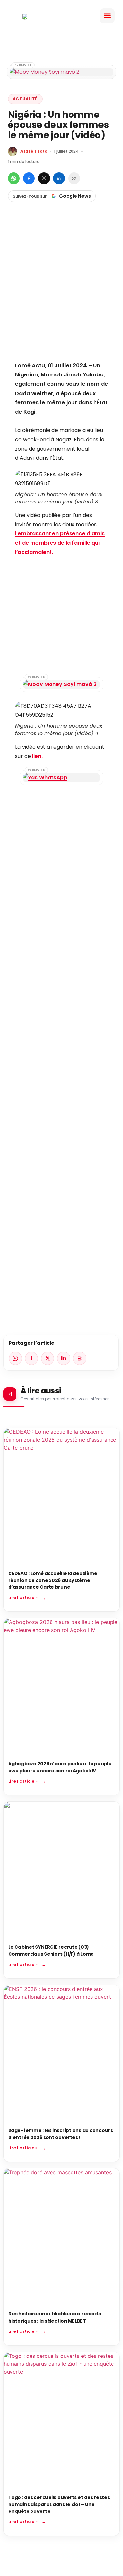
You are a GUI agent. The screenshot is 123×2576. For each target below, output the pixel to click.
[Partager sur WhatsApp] (14, 178)
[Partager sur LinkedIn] (59, 178)
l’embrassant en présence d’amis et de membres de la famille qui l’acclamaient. (60, 543)
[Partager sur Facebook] (29, 178)
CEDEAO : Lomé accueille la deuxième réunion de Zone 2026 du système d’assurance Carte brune (53, 1580)
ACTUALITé (25, 99)
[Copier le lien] (74, 178)
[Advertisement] (61, 293)
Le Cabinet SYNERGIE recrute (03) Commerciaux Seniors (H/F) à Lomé (51, 1951)
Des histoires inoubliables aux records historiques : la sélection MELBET (55, 2317)
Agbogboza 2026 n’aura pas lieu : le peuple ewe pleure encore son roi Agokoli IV (60, 1767)
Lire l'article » (23, 1597)
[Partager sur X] (44, 178)
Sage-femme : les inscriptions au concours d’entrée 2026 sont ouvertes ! (61, 2134)
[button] (107, 16)
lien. (37, 756)
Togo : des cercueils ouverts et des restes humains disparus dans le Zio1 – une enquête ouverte (59, 2504)
